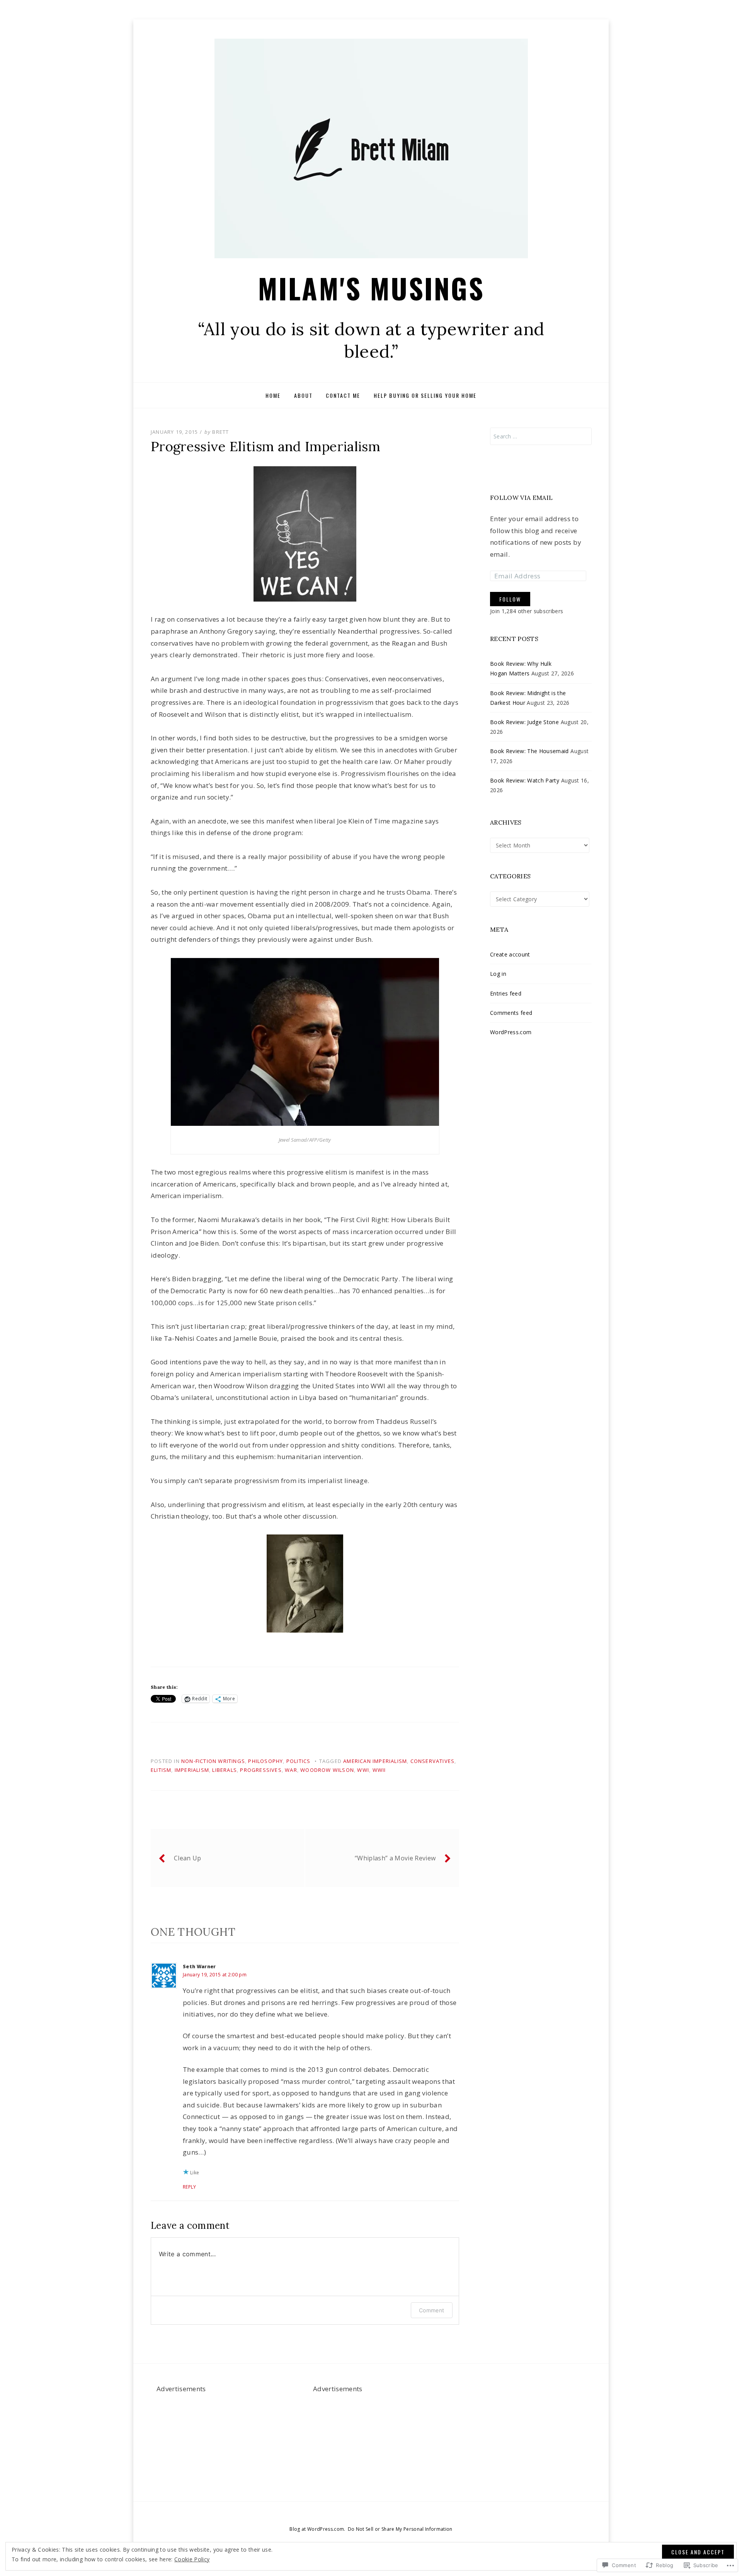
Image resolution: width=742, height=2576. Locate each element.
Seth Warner (199, 1967)
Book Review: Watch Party (525, 780)
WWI (363, 1770)
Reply (190, 2187)
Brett (220, 432)
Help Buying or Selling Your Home (425, 395)
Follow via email (521, 498)
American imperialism (375, 1761)
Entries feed (506, 993)
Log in (498, 974)
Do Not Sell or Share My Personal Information (400, 2529)
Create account (510, 954)
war (291, 1770)
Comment (431, 2310)
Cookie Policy (192, 2559)
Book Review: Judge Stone (524, 722)
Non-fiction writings (213, 1761)
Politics (299, 1761)
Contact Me (343, 395)
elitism (161, 1770)
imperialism (192, 1770)
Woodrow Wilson (327, 1770)
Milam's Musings (371, 288)
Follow (510, 599)
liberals (225, 1770)
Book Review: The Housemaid (529, 751)
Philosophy (265, 1761)
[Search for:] (541, 436)
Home (273, 395)
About (303, 395)
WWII (379, 1770)
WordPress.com (511, 1032)
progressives (261, 1770)
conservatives (433, 1761)
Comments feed (511, 1013)
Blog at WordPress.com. (317, 2529)
